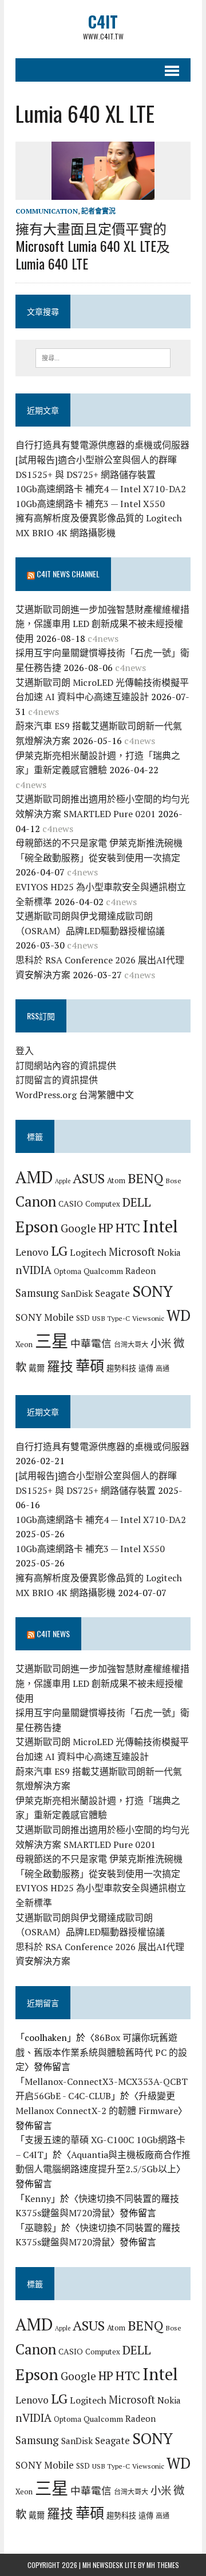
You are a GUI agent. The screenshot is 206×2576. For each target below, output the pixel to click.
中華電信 (91, 1343)
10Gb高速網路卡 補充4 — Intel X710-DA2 (101, 489)
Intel (160, 1226)
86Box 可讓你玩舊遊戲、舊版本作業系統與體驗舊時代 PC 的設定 (101, 2052)
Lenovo (32, 1252)
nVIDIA (33, 1270)
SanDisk (77, 1293)
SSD (83, 1318)
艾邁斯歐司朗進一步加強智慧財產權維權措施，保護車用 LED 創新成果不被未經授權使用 (102, 624)
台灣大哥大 (131, 1344)
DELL (137, 1202)
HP (106, 1228)
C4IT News (53, 1633)
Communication (47, 211)
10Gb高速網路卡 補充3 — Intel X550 (90, 504)
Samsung (37, 1293)
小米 (161, 1343)
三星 (51, 1341)
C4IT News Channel (68, 574)
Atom (116, 1180)
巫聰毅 (38, 2228)
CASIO (71, 1203)
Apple (63, 1181)
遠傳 (146, 1368)
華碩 (90, 1366)
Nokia (169, 1252)
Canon (36, 1201)
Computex (103, 1204)
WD (179, 1315)
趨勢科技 (121, 1368)
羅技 (60, 1366)
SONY (152, 1291)
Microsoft (132, 1252)
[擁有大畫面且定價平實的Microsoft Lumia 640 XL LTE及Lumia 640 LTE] (103, 192)
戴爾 (37, 1368)
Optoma (68, 1271)
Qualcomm (103, 1271)
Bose (173, 1180)
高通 (163, 1368)
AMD (34, 1177)
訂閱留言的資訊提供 (57, 1080)
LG (59, 1251)
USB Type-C (111, 1318)
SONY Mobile (45, 1317)
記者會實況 (98, 211)
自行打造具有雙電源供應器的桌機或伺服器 (102, 445)
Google (78, 1228)
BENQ (145, 1178)
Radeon (140, 1271)
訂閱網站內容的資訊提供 (66, 1066)
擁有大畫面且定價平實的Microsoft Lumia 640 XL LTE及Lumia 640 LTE (93, 246)
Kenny (38, 2199)
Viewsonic (148, 1318)
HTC (128, 1227)
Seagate (112, 1293)
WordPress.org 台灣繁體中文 (75, 1095)
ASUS (89, 1178)
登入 (25, 1051)
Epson (37, 1226)
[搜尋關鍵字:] (103, 357)
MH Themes (163, 2565)
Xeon (24, 1344)
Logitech (88, 1252)
